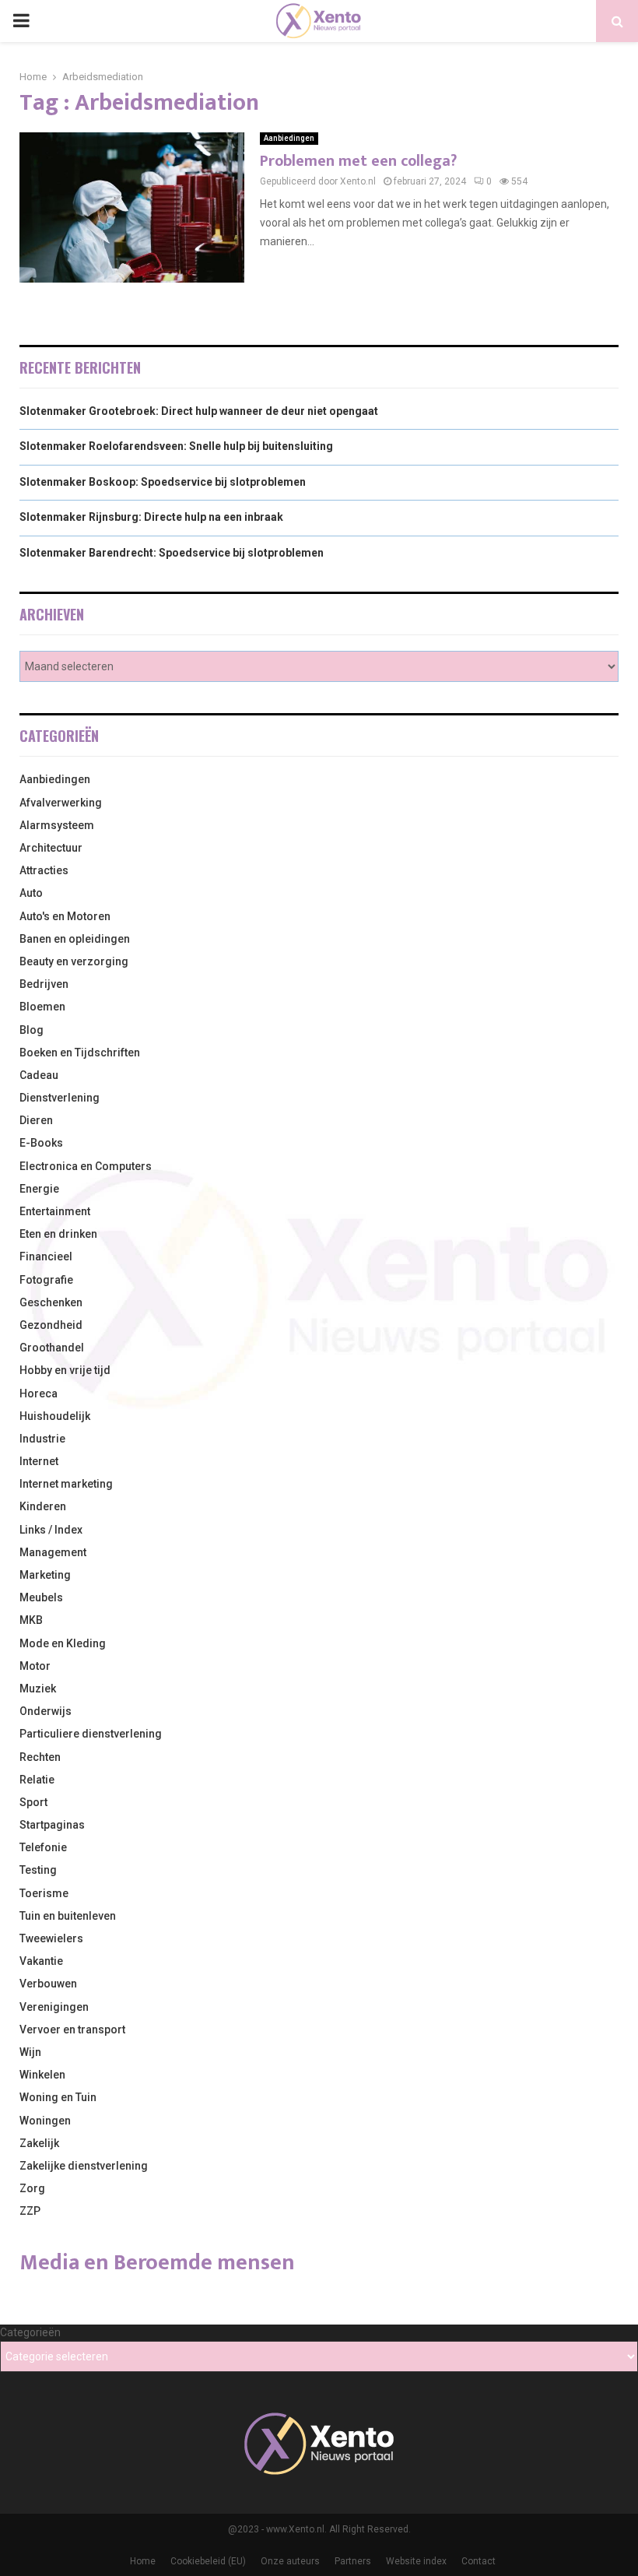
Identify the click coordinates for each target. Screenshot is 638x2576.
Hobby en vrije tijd (65, 1370)
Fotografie (46, 1280)
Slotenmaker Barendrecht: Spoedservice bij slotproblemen (172, 553)
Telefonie (43, 1847)
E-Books (41, 1143)
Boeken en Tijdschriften (80, 1053)
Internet (39, 1461)
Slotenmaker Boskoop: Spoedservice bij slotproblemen (163, 482)
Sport (33, 1802)
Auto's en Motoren (65, 916)
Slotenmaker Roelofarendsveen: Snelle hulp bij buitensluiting (176, 446)
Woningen (45, 2121)
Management (53, 1552)
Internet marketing (66, 1484)
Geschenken (51, 1302)
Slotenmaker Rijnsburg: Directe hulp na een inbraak (151, 517)
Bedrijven (44, 984)
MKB (31, 1620)
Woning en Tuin (58, 2097)
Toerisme (44, 1893)
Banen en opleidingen (75, 939)
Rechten (40, 1757)
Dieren (36, 1120)
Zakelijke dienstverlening (84, 2166)
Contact (478, 2561)
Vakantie (41, 1961)
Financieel (46, 1256)
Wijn (30, 2052)
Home (143, 2561)
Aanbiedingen (289, 138)
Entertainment (55, 1211)
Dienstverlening (60, 1098)
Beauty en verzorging (74, 961)
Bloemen (42, 1007)
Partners (353, 2561)
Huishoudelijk (55, 1416)
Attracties (44, 870)
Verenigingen (54, 2007)
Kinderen (43, 1506)
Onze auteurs (290, 2561)
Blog (32, 1030)
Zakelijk (39, 2143)
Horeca (39, 1393)
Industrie (42, 1439)
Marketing (45, 1575)
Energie (39, 1189)
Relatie (37, 1780)
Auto (31, 893)
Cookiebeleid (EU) (208, 2561)
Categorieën (30, 2332)
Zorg (32, 2188)
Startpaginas (52, 1825)
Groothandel (52, 1348)
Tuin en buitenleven (68, 1916)
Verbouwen (48, 1984)
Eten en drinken (58, 1234)
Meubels (41, 1597)
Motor (35, 1666)
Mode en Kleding (63, 1643)
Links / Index (51, 1530)
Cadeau (39, 1075)
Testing (38, 1870)
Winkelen (42, 2075)
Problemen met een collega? (358, 161)
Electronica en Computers (86, 1166)
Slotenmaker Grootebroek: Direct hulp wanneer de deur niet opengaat (199, 411)
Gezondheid (51, 1325)
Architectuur (51, 848)
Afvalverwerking (61, 803)
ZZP (30, 2211)
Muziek (38, 1689)
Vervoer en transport (72, 2030)
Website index (416, 2561)
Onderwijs (46, 1711)
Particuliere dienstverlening (91, 1734)
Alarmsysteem (57, 825)
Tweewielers (51, 1938)
